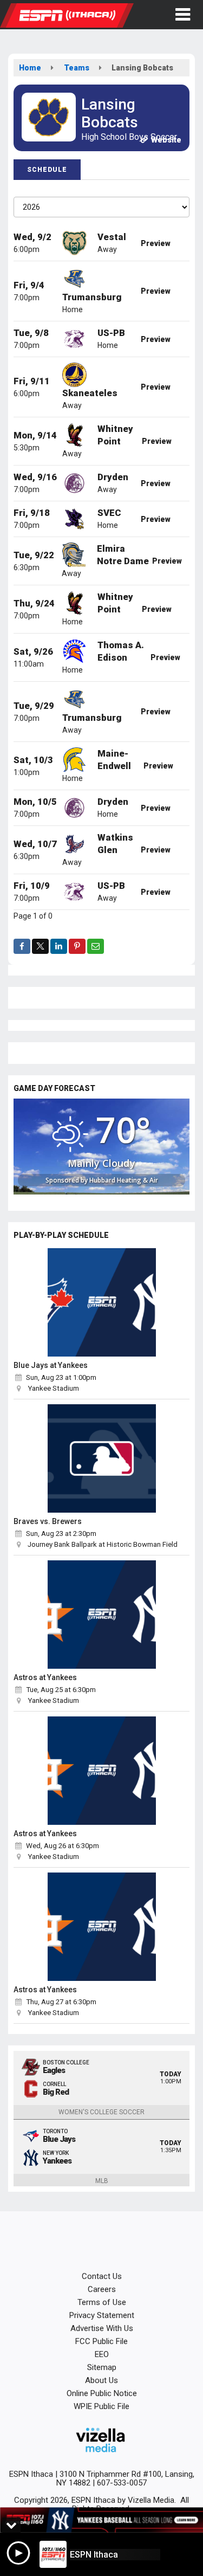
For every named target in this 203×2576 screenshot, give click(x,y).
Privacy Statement (102, 2315)
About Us (101, 2380)
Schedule (47, 170)
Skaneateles (90, 393)
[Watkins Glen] (74, 843)
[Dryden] (74, 482)
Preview (156, 243)
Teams (77, 68)
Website (165, 140)
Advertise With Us (102, 2328)
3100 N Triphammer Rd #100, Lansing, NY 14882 (125, 2478)
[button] (183, 15)
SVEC (109, 513)
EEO (102, 2354)
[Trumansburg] (74, 278)
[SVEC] (74, 518)
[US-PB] (74, 338)
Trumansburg (92, 297)
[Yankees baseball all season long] (101, 2520)
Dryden (113, 477)
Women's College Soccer (101, 2112)
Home (30, 68)
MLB (102, 2181)
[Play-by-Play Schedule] (101, 1302)
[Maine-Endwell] (74, 759)
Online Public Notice (102, 2393)
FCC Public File (101, 2341)
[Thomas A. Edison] (74, 650)
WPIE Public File (101, 2406)
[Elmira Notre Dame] (74, 554)
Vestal (112, 237)
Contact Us (102, 2276)
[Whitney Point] (74, 434)
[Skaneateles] (74, 374)
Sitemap (102, 2367)
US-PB (111, 333)
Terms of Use (102, 2302)
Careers (102, 2289)
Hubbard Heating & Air (124, 1180)
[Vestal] (74, 242)
